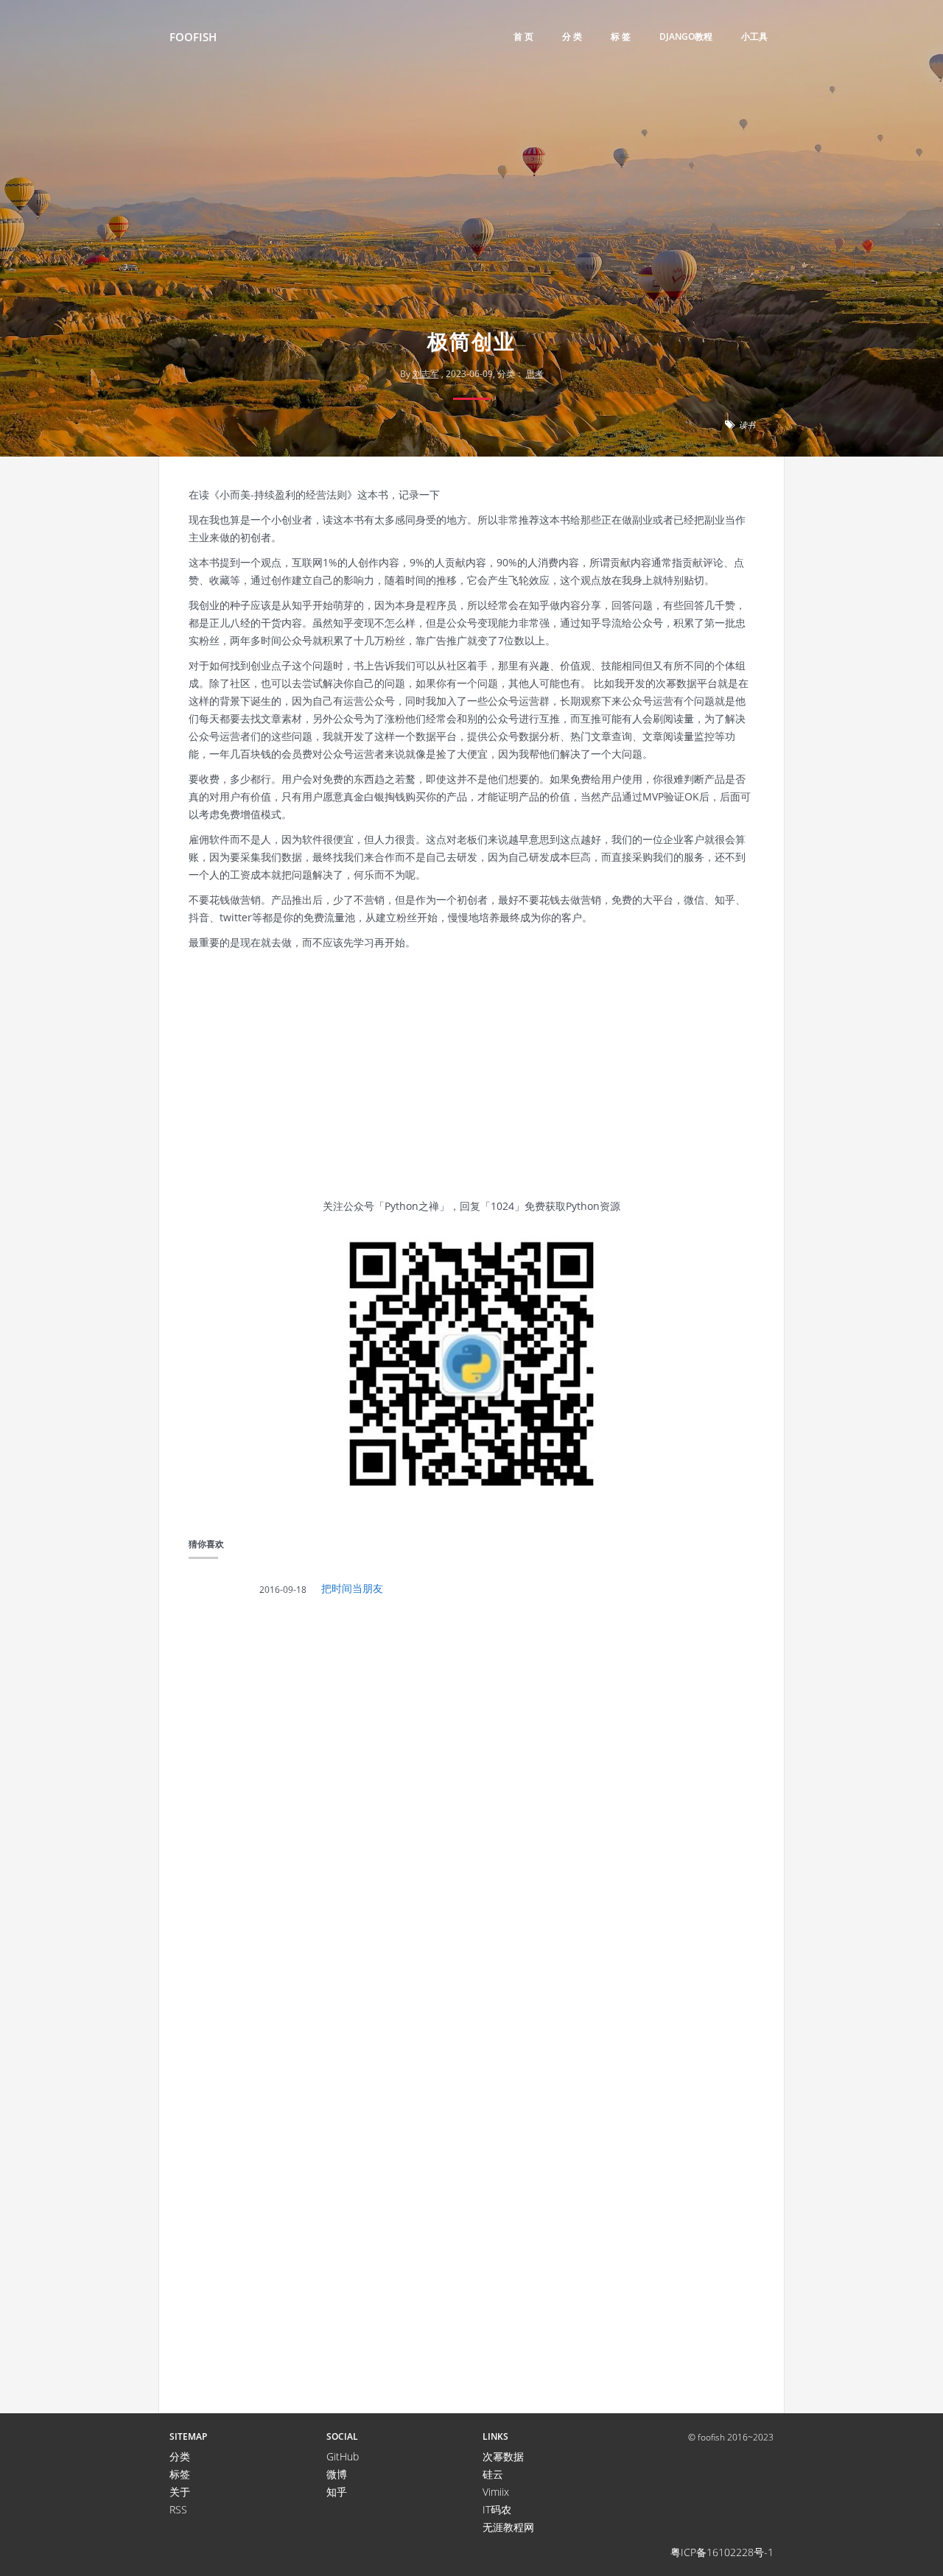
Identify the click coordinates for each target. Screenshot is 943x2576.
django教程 (686, 36)
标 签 (621, 36)
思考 (535, 374)
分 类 (572, 36)
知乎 (337, 2492)
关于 (180, 2492)
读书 (747, 425)
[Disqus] (471, 1812)
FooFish (193, 37)
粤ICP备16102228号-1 (722, 2552)
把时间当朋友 (352, 1588)
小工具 (754, 36)
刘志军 (426, 374)
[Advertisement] (471, 210)
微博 (337, 2474)
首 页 (523, 36)
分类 (180, 2456)
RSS (178, 2509)
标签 (180, 2474)
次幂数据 (503, 2456)
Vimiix (496, 2492)
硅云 (493, 2474)
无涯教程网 (508, 2527)
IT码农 (497, 2509)
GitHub (343, 2456)
